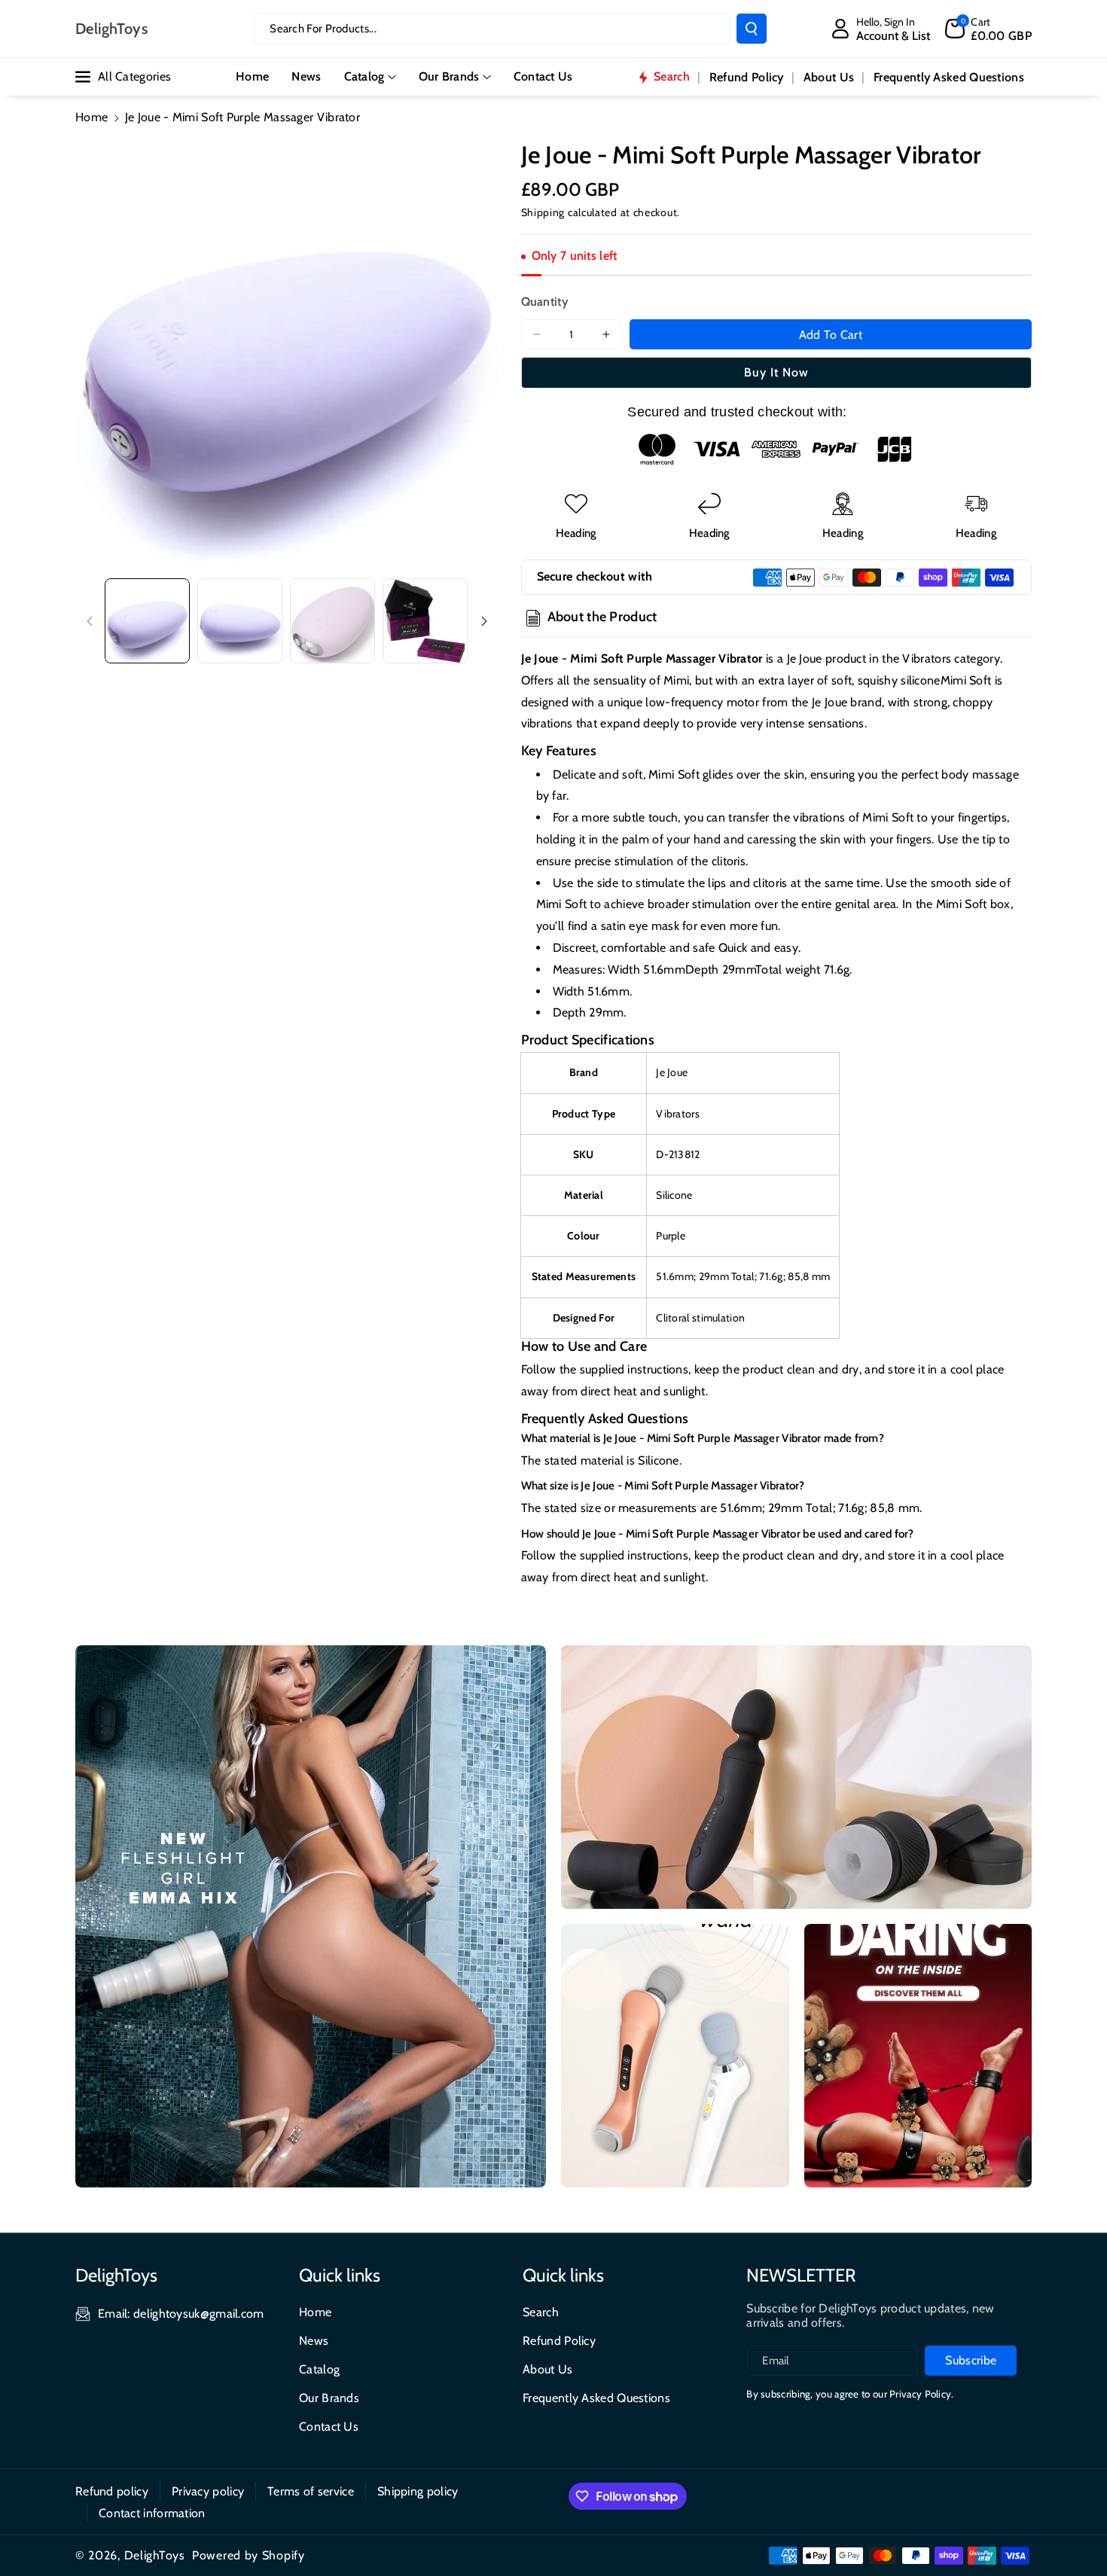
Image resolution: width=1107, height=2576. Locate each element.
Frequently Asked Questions (596, 2398)
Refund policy (112, 2491)
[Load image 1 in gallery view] (147, 621)
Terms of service (311, 2491)
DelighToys (155, 2555)
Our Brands (449, 76)
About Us (547, 2369)
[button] (988, 29)
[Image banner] (311, 1916)
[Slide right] (484, 621)
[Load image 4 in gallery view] (425, 621)
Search (541, 2312)
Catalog (364, 76)
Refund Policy (559, 2341)
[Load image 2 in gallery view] (240, 621)
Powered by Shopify (249, 2555)
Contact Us (329, 2427)
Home (91, 117)
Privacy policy (208, 2491)
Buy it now (776, 372)
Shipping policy (418, 2491)
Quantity (544, 302)
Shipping (543, 212)
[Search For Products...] (752, 29)
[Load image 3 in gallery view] (332, 621)
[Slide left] (90, 621)
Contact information (152, 2513)
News (314, 2341)
